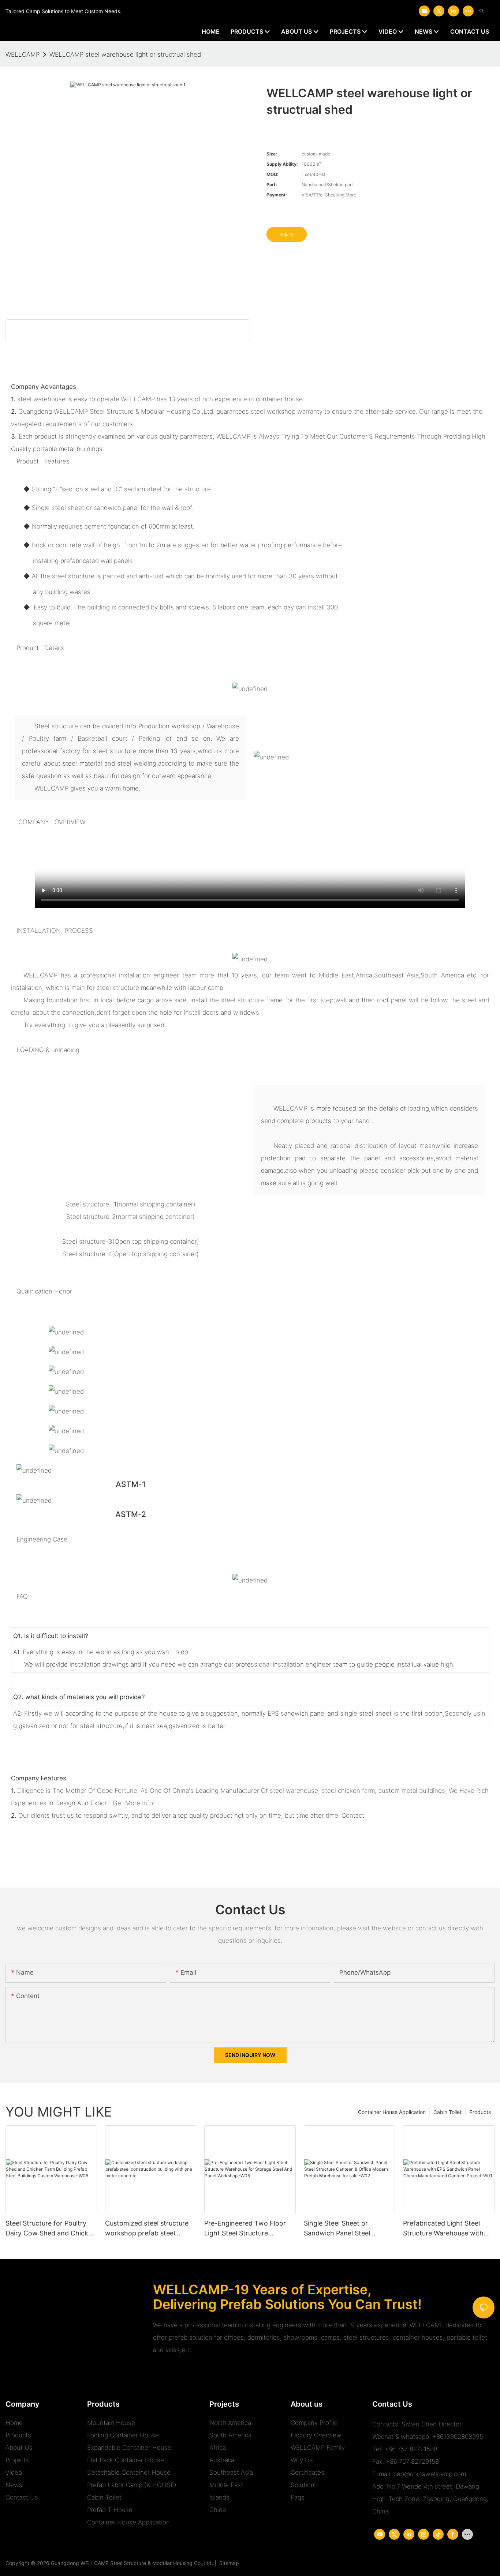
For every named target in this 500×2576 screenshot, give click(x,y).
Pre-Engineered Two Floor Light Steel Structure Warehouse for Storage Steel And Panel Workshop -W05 (249, 2229)
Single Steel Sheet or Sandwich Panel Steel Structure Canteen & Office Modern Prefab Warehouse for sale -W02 (346, 2229)
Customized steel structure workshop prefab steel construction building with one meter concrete (147, 2229)
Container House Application (392, 2112)
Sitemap (228, 2563)
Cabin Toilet (447, 2112)
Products (480, 2112)
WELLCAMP (23, 55)
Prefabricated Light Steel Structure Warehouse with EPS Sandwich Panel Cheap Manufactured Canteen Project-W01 (445, 2229)
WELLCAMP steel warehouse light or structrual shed (125, 55)
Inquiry (287, 234)
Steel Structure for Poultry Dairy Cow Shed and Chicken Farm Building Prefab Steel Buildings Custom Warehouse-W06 (51, 2229)
